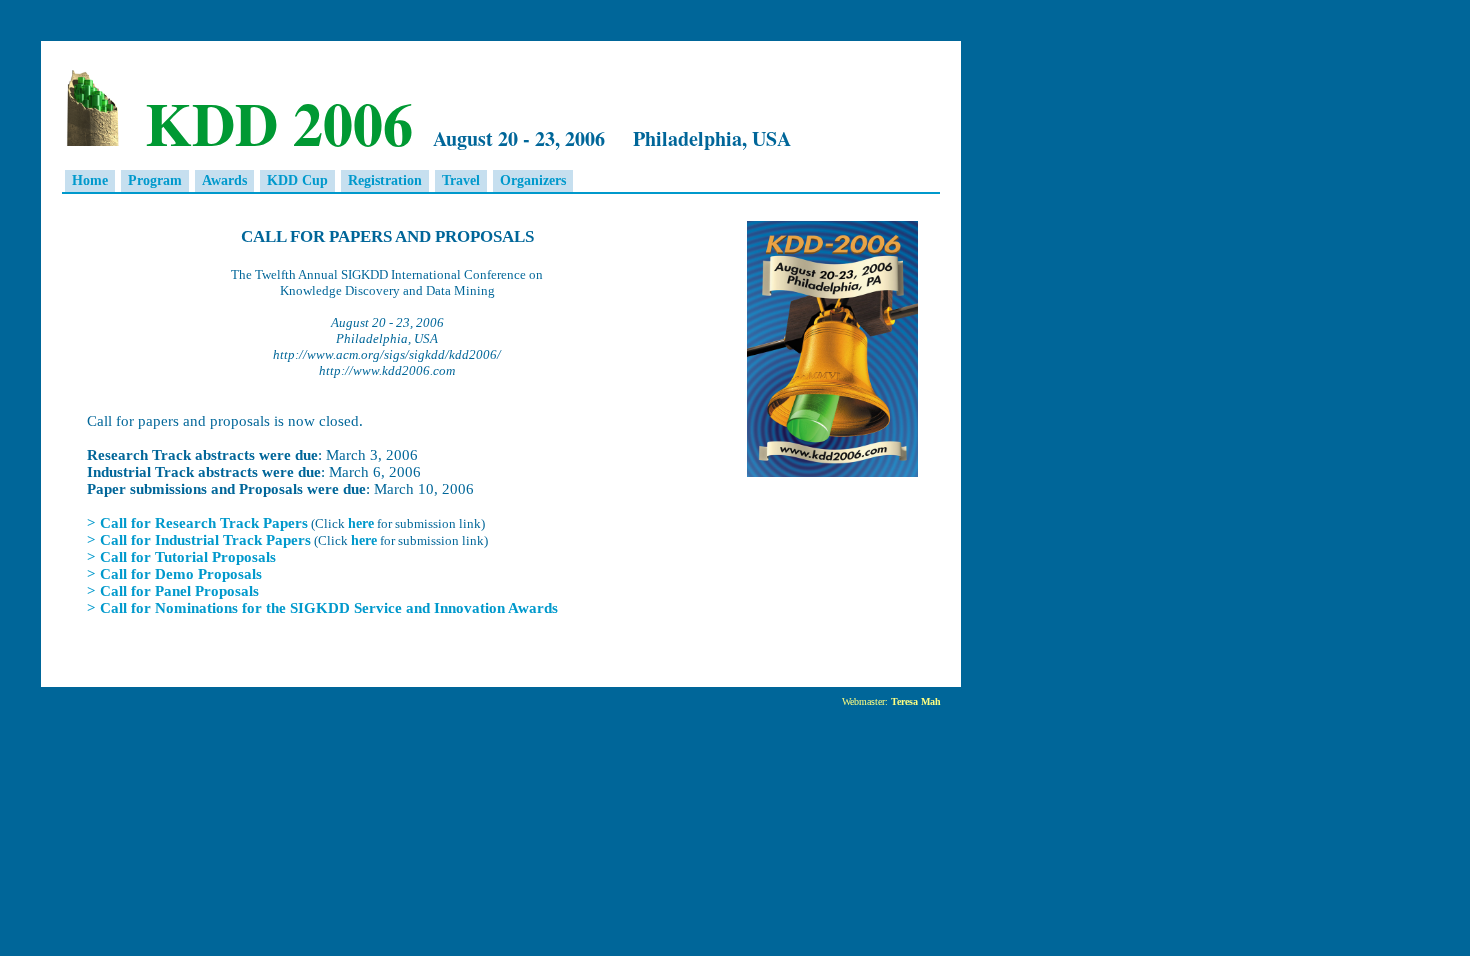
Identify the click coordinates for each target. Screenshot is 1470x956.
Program (155, 180)
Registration (385, 180)
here (361, 523)
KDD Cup (297, 180)
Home (90, 180)
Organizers (533, 180)
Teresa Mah (916, 701)
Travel (461, 180)
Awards (224, 180)
